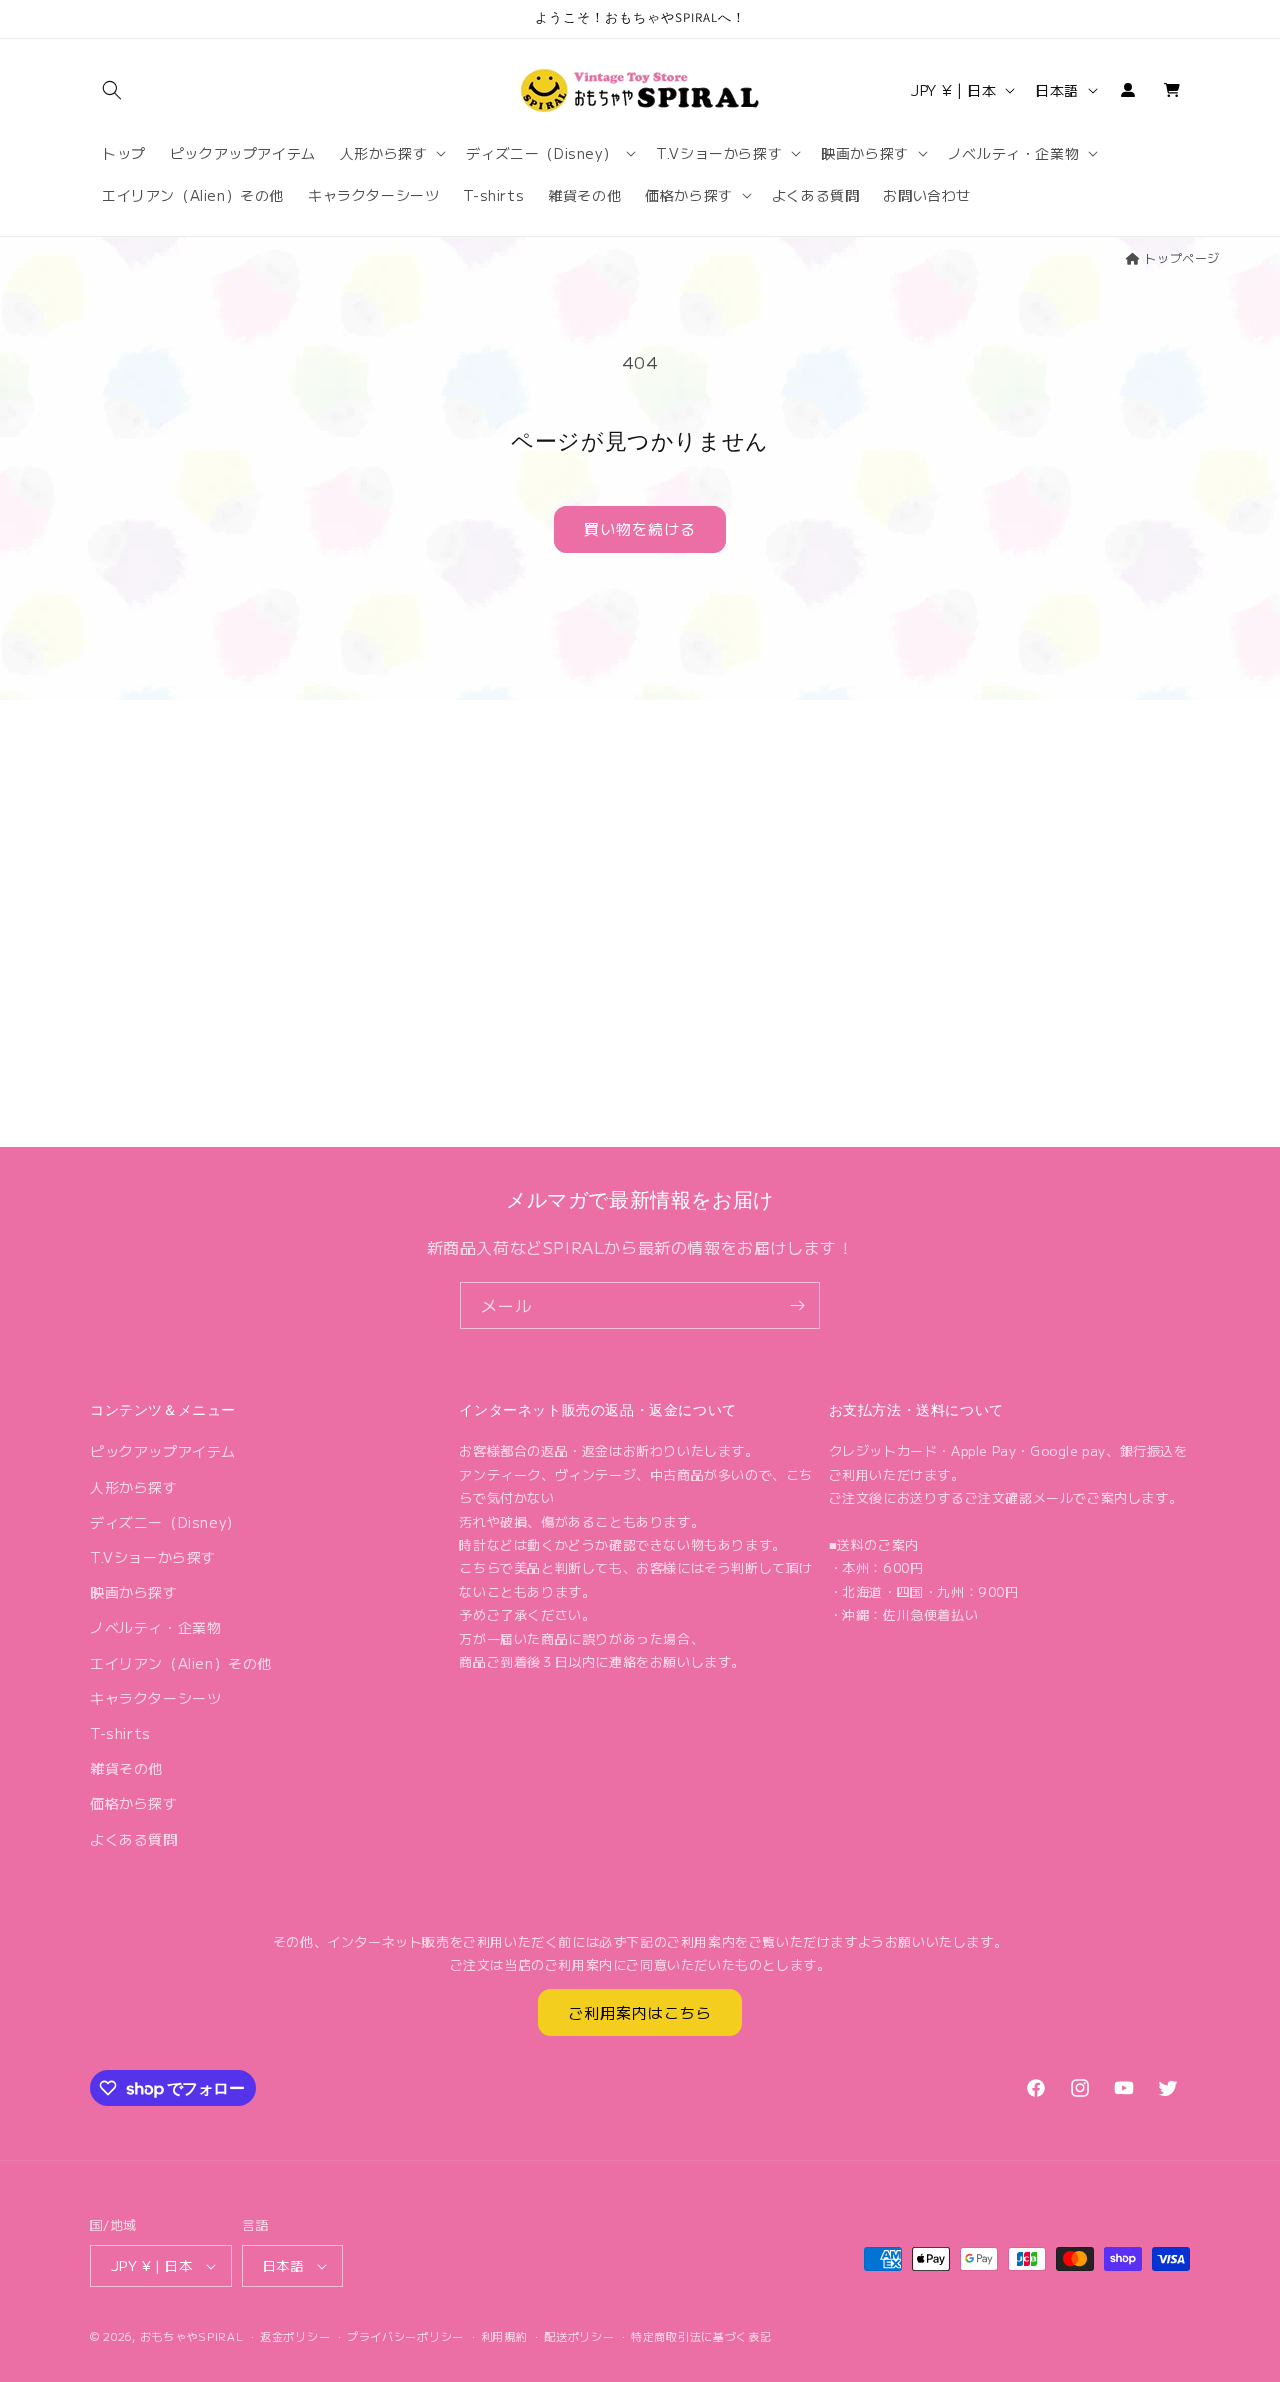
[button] (112, 90)
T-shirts (120, 1733)
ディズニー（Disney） (165, 1522)
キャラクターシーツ (155, 1698)
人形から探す (134, 1487)
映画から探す (134, 1592)
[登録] (797, 1305)
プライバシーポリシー (405, 2336)
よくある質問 (134, 1839)
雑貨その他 (126, 1768)
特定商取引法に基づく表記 (701, 2336)
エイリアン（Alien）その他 (181, 1663)
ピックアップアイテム (163, 1451)
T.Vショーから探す (153, 1557)
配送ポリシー (579, 2336)
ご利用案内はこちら (640, 2012)
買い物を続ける (640, 528)
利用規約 (504, 2336)
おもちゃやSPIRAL (192, 2336)
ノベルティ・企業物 (155, 1627)
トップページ (1182, 257)
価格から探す (134, 1803)
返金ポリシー (295, 2336)
